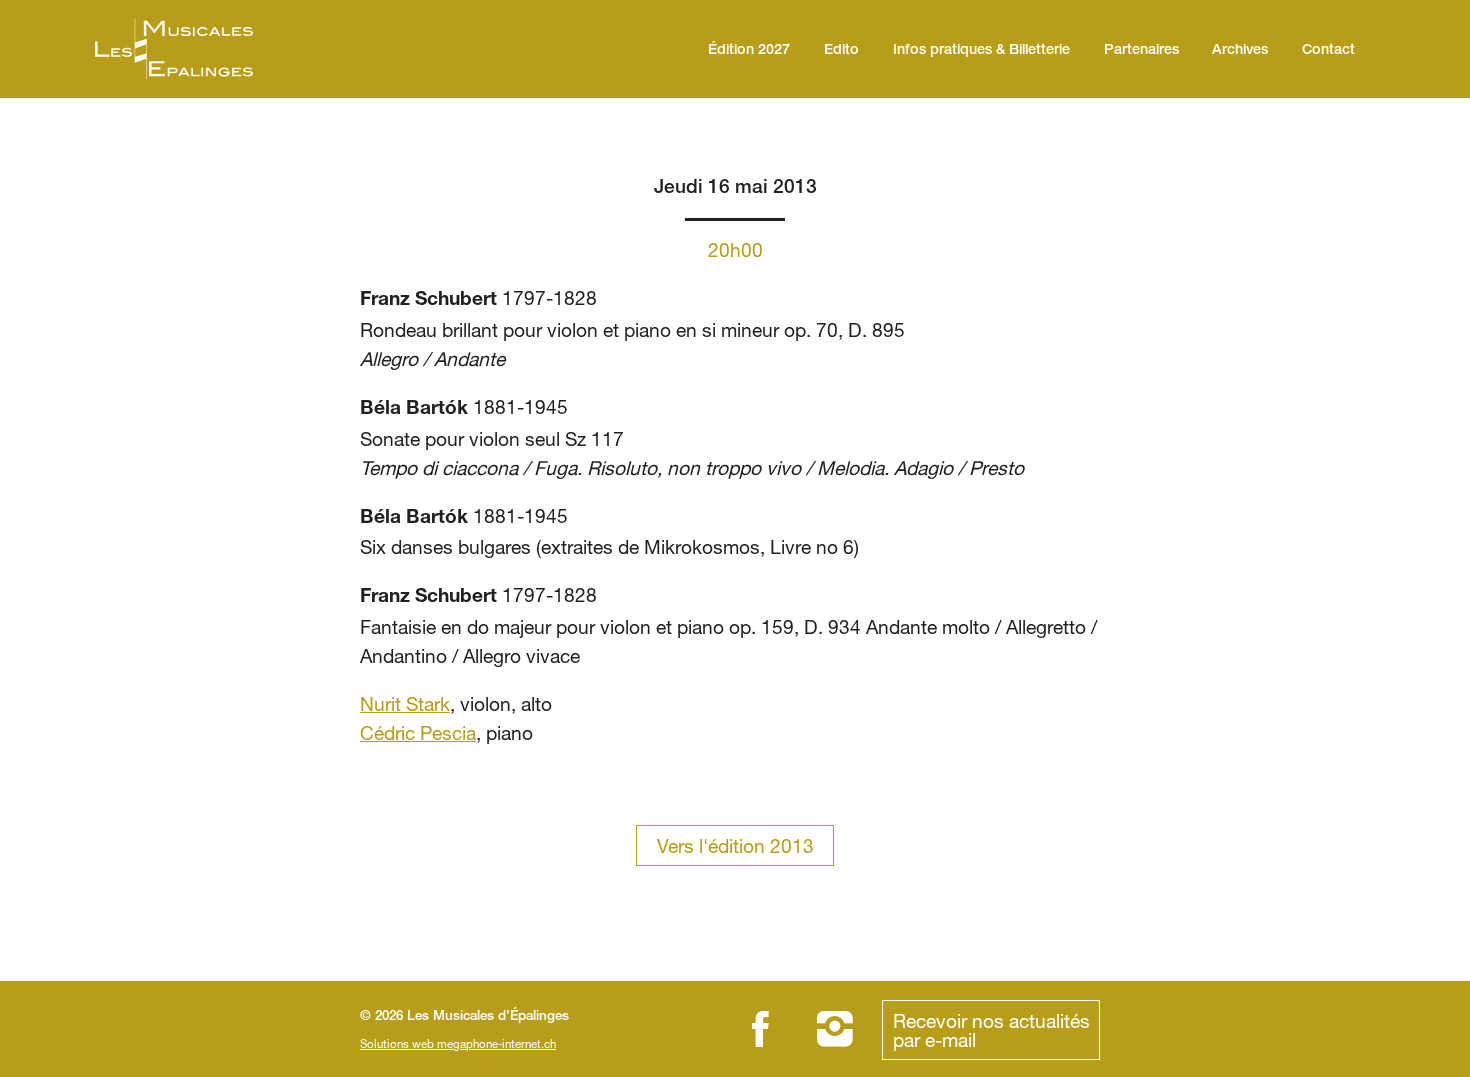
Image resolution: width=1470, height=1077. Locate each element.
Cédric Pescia (418, 732)
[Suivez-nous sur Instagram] (835, 1029)
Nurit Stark (405, 703)
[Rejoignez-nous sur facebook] (760, 1029)
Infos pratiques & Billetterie (981, 51)
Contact (1328, 51)
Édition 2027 (749, 51)
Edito (841, 51)
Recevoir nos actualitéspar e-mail (991, 1030)
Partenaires (1141, 51)
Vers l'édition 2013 (735, 845)
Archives (1240, 51)
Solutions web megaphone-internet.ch (458, 1043)
